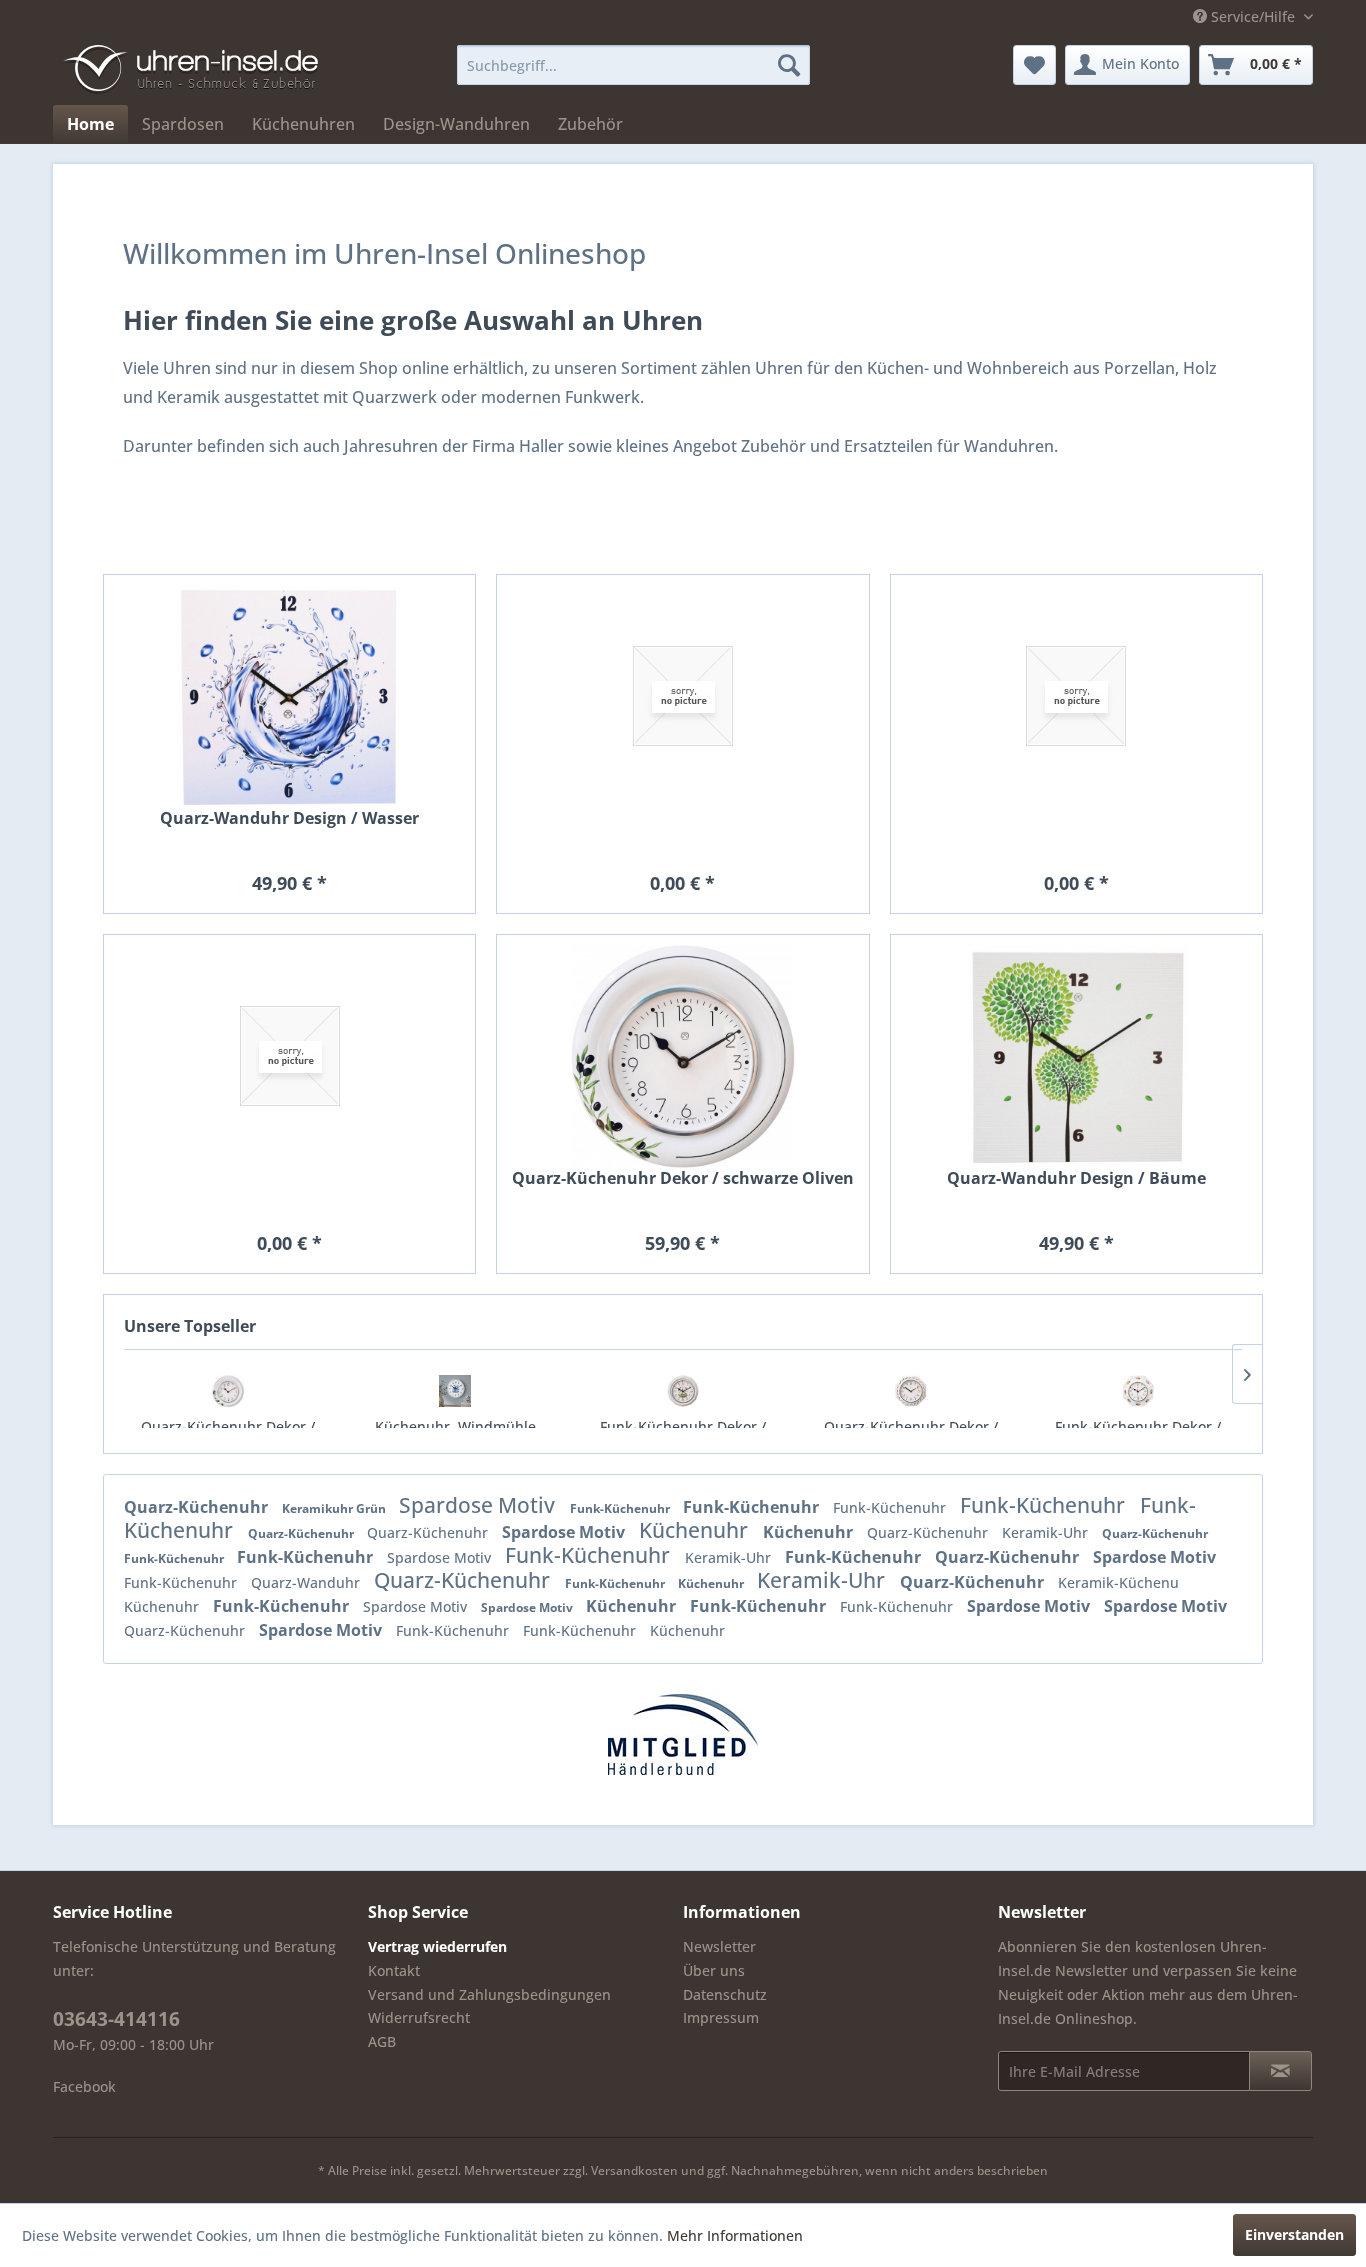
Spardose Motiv (479, 1505)
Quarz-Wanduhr (307, 1582)
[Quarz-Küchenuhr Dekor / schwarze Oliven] (228, 1391)
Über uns (714, 1970)
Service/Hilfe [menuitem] (1253, 16)
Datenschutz (725, 1994)
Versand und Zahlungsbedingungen (489, 1994)
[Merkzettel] (1034, 65)
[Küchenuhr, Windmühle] (456, 1391)
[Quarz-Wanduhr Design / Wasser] (289, 696)
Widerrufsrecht (419, 2017)
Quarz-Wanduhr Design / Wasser (289, 818)
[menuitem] (633, 65)
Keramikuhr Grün (335, 1508)
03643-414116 (116, 2019)
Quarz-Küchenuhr (198, 1507)
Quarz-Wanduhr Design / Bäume (1076, 1178)
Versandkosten (634, 2170)
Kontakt (394, 1970)
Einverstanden (1294, 2234)
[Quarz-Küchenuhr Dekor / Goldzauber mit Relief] (911, 1391)
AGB (382, 2041)
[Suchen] (789, 65)
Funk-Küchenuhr (621, 1508)
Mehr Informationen (735, 2235)
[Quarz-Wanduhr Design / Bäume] (1076, 1056)
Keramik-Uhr (1047, 1532)
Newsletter (719, 1946)
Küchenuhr (696, 1530)
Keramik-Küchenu (1118, 1582)
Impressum (721, 2017)
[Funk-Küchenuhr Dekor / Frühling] (683, 1391)
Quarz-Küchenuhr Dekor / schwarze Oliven (683, 1178)
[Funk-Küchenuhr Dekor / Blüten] (1138, 1391)
